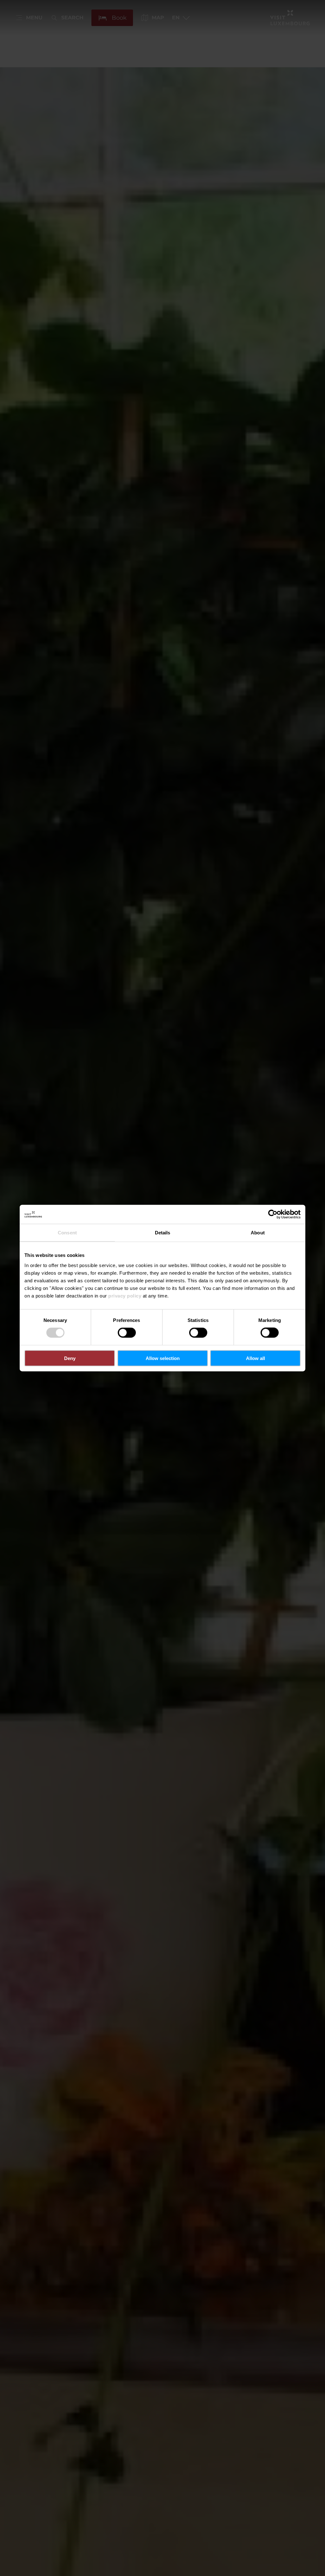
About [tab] (258, 1233)
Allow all (255, 1358)
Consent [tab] (67, 1233)
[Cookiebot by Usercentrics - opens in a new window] (273, 1214)
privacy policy (125, 1295)
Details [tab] (163, 1233)
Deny (70, 1358)
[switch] (127, 1333)
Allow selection (163, 1358)
